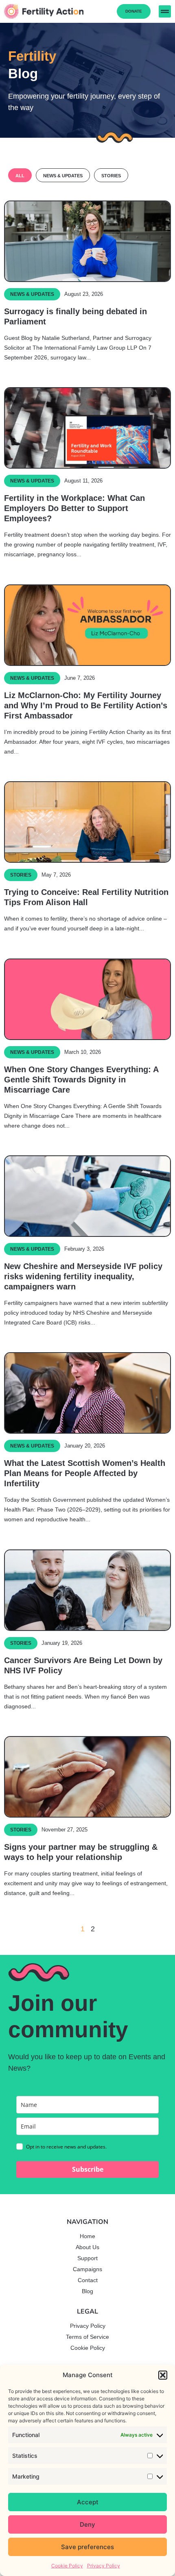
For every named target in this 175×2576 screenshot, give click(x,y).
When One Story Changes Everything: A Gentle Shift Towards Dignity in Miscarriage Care (81, 1080)
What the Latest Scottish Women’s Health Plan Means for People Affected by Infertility (85, 1473)
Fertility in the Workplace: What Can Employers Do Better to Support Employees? (74, 508)
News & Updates (63, 176)
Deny (87, 2524)
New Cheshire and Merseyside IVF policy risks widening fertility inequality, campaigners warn (83, 1276)
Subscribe (88, 2169)
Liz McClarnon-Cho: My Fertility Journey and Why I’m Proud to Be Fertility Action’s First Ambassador (86, 705)
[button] (163, 2375)
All (20, 176)
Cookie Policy (67, 2566)
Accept (88, 2502)
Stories (111, 176)
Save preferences (87, 2547)
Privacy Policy (104, 2566)
